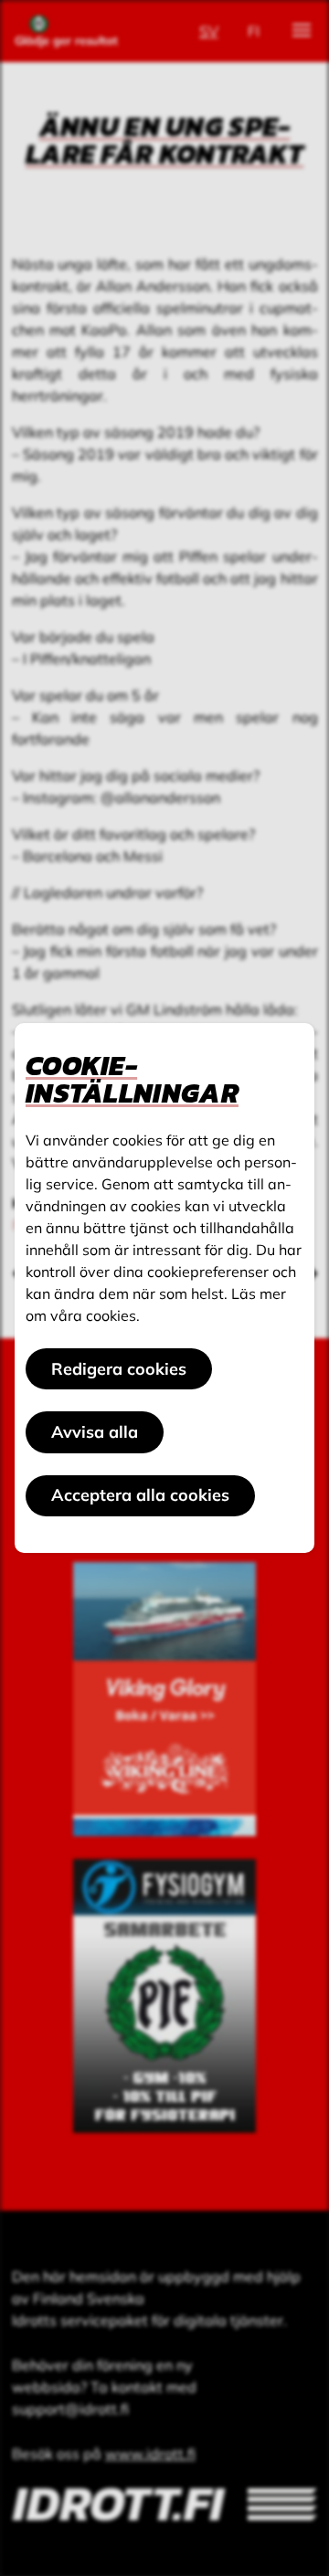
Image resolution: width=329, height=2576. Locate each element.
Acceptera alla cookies (140, 1495)
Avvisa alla (95, 1432)
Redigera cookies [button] (119, 1369)
